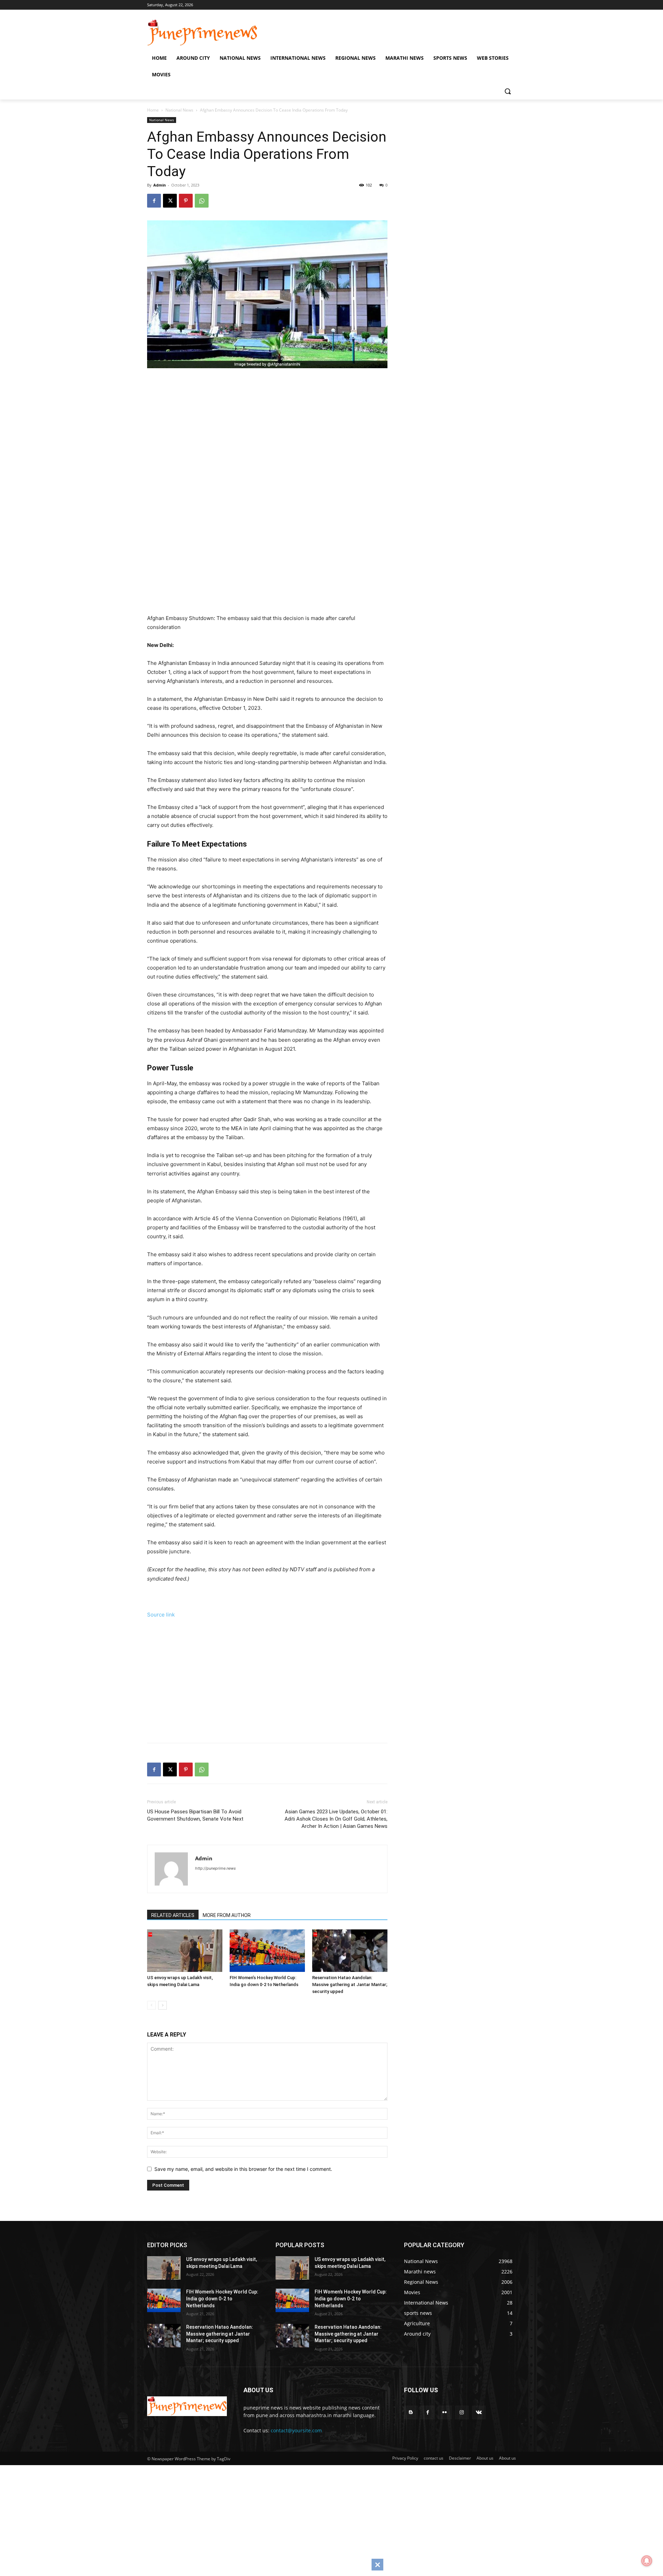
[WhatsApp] (202, 201)
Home (153, 110)
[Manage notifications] (647, 2561)
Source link (161, 1615)
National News (179, 110)
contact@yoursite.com (296, 2430)
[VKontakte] (479, 2412)
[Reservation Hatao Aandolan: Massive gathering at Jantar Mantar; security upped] (350, 1951)
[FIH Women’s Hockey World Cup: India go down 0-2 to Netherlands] (267, 1951)
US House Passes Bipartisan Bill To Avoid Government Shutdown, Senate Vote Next (195, 1815)
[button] (508, 91)
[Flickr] (445, 2412)
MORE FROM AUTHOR (227, 1915)
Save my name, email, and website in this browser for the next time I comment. (243, 2169)
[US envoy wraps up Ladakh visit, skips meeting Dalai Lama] (185, 1951)
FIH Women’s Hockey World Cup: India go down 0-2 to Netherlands (222, 2298)
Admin (160, 185)
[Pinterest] (186, 201)
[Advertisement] (277, 447)
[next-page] (162, 2005)
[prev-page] (151, 2005)
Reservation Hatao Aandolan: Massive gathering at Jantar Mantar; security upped (350, 1985)
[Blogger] (411, 2412)
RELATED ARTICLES (173, 1915)
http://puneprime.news (215, 1868)
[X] (170, 201)
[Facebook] (154, 201)
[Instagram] (462, 2412)
